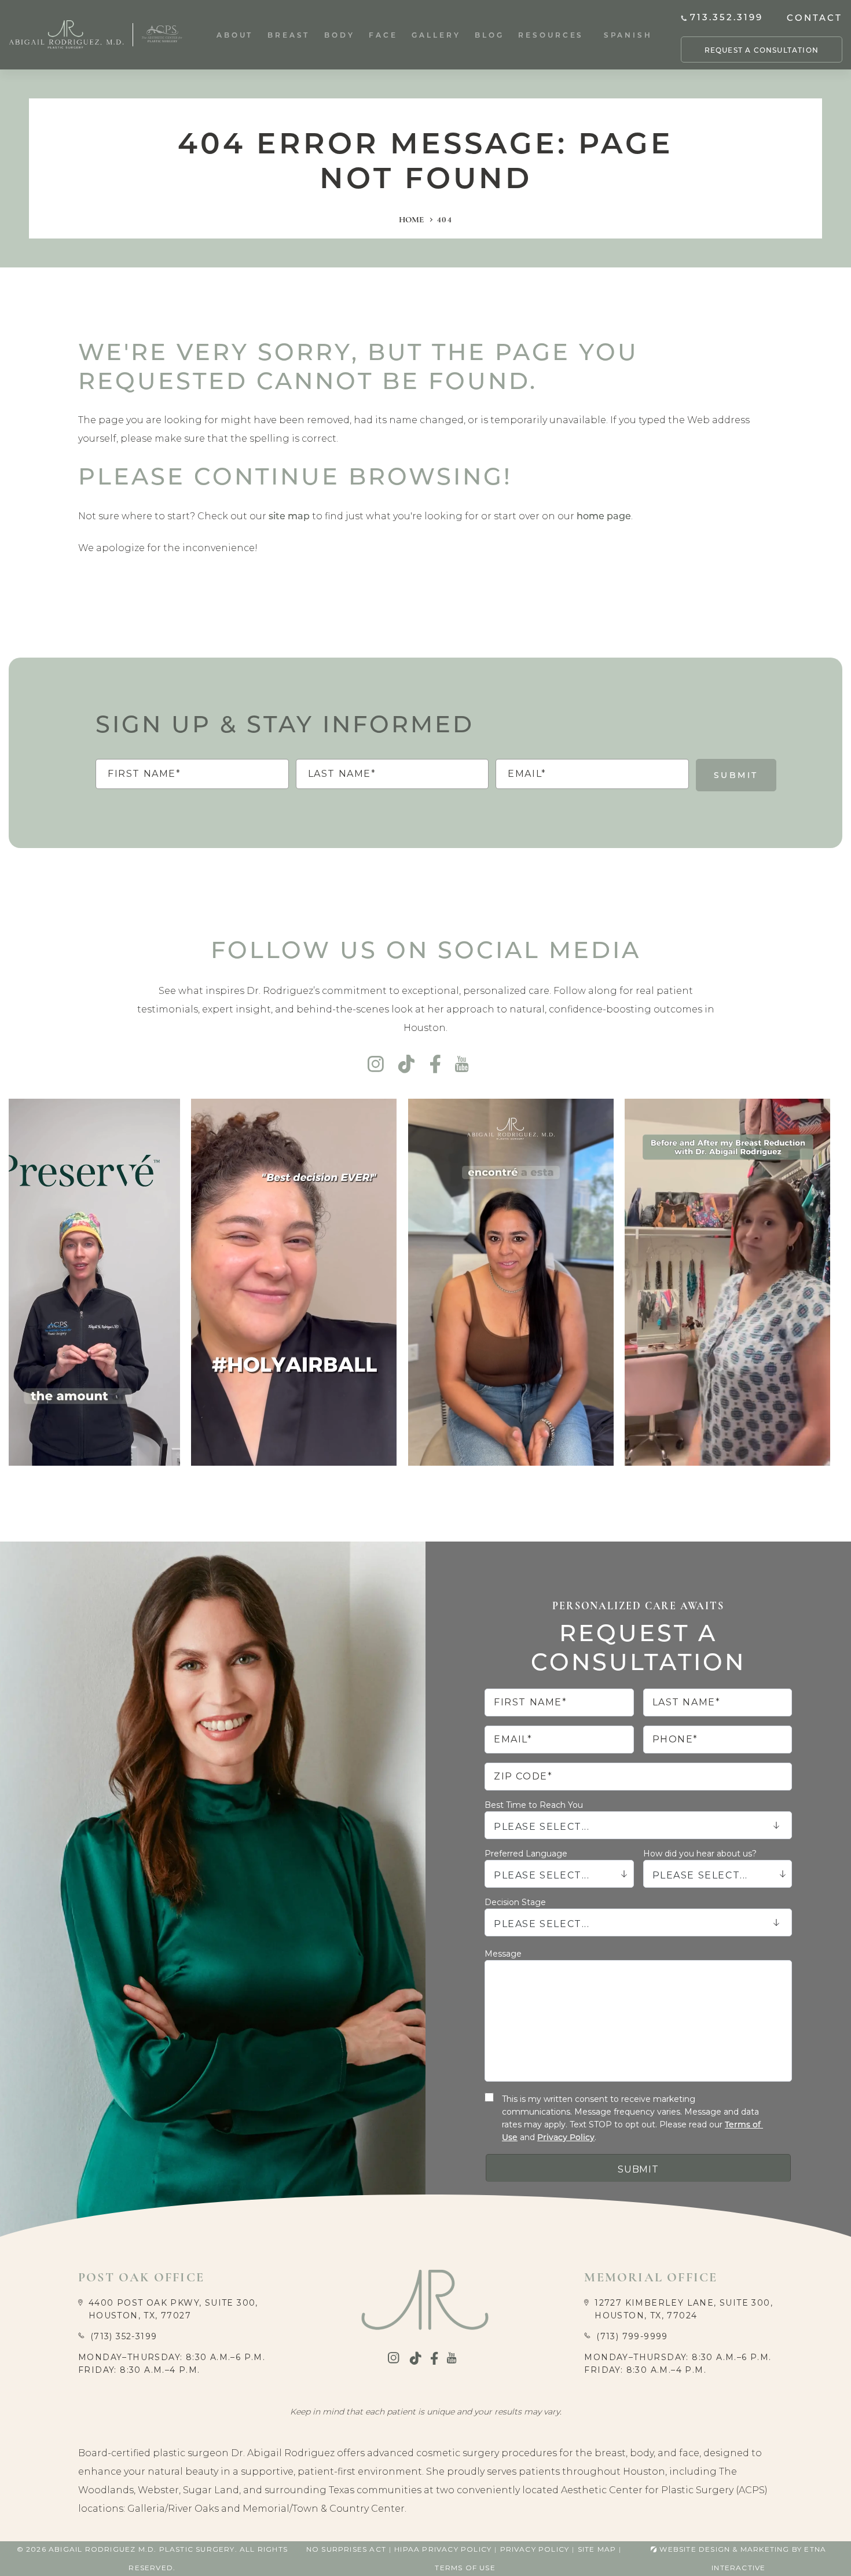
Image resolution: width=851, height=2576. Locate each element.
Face (383, 35)
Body (340, 35)
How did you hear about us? (700, 1854)
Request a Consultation (762, 50)
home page (604, 515)
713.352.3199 (727, 17)
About (235, 35)
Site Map (597, 2549)
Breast (289, 35)
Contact (815, 17)
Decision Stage (515, 1902)
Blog (489, 35)
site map (289, 515)
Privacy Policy (566, 2137)
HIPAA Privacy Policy (443, 2549)
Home (411, 219)
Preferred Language (526, 1854)
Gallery (436, 35)
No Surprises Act (346, 2549)
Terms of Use (465, 2568)
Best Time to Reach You (534, 1805)
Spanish (628, 35)
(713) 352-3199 (124, 2336)
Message (503, 1954)
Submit (736, 775)
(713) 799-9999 (632, 2336)
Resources (551, 35)
